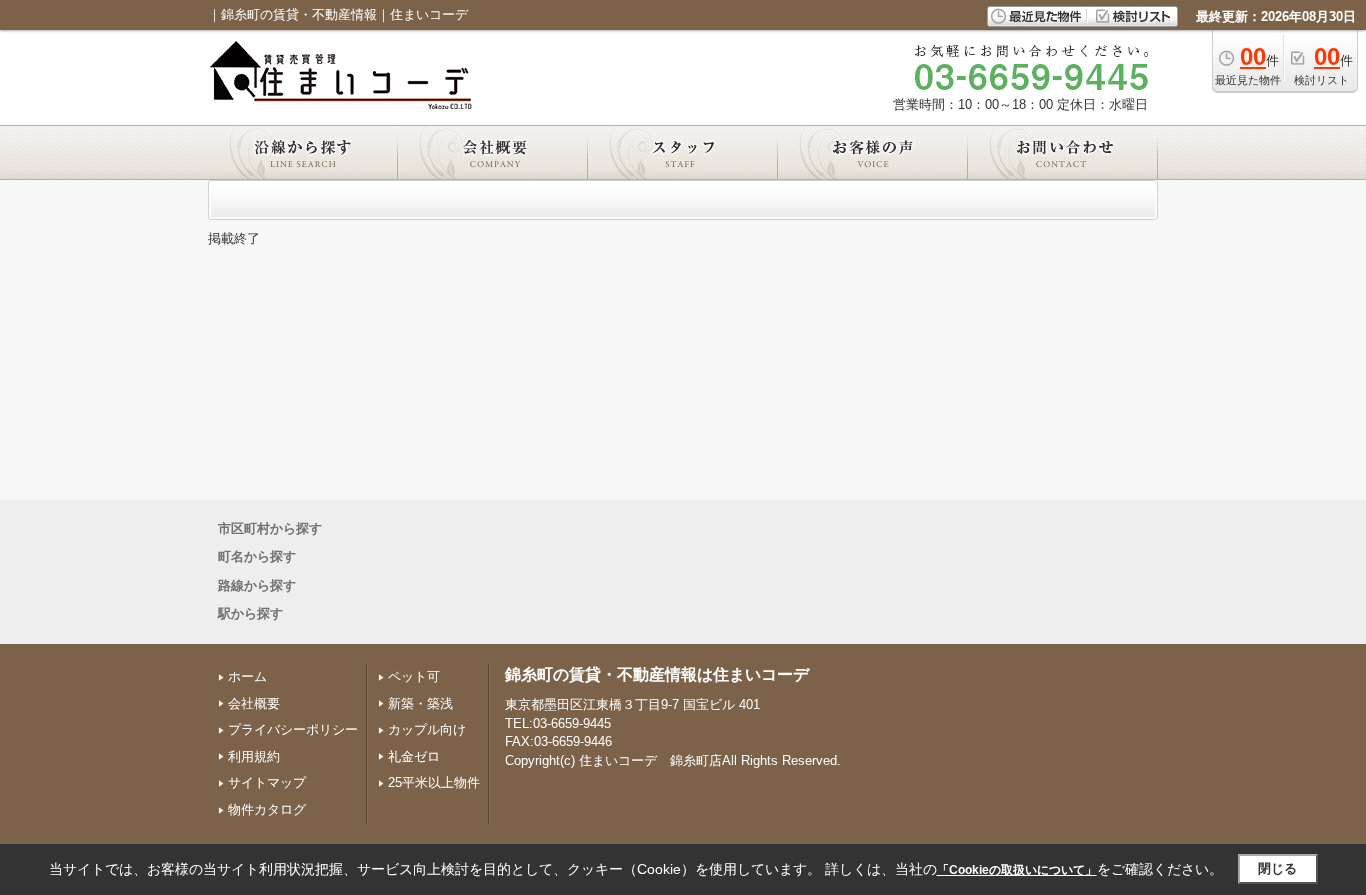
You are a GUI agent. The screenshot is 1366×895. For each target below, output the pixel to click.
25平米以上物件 (434, 782)
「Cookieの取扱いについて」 (1017, 870)
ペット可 (414, 676)
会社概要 (254, 703)
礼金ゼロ (414, 756)
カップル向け (427, 729)
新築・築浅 (420, 703)
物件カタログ (267, 809)
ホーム (247, 676)
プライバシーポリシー (293, 729)
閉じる (1277, 868)
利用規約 (254, 756)
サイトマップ (267, 782)
